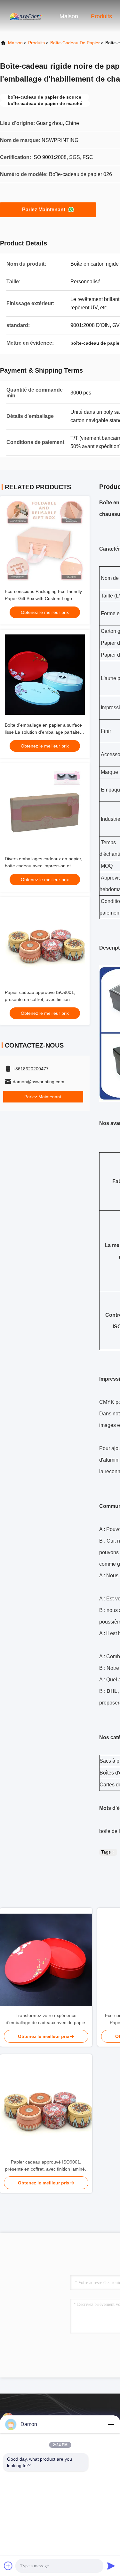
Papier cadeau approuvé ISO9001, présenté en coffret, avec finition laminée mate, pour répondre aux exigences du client (46, 2166)
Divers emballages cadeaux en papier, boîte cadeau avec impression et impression (44, 866)
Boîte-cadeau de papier (75, 43)
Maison (69, 16)
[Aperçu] (26, 16)
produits (36, 43)
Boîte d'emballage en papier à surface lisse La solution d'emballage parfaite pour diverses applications (43, 732)
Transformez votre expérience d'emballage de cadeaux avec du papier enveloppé (46, 2019)
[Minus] (111, 2424)
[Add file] (8, 2566)
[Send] (111, 2566)
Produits (101, 16)
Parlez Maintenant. (44, 210)
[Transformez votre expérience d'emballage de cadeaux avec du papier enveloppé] (46, 1960)
